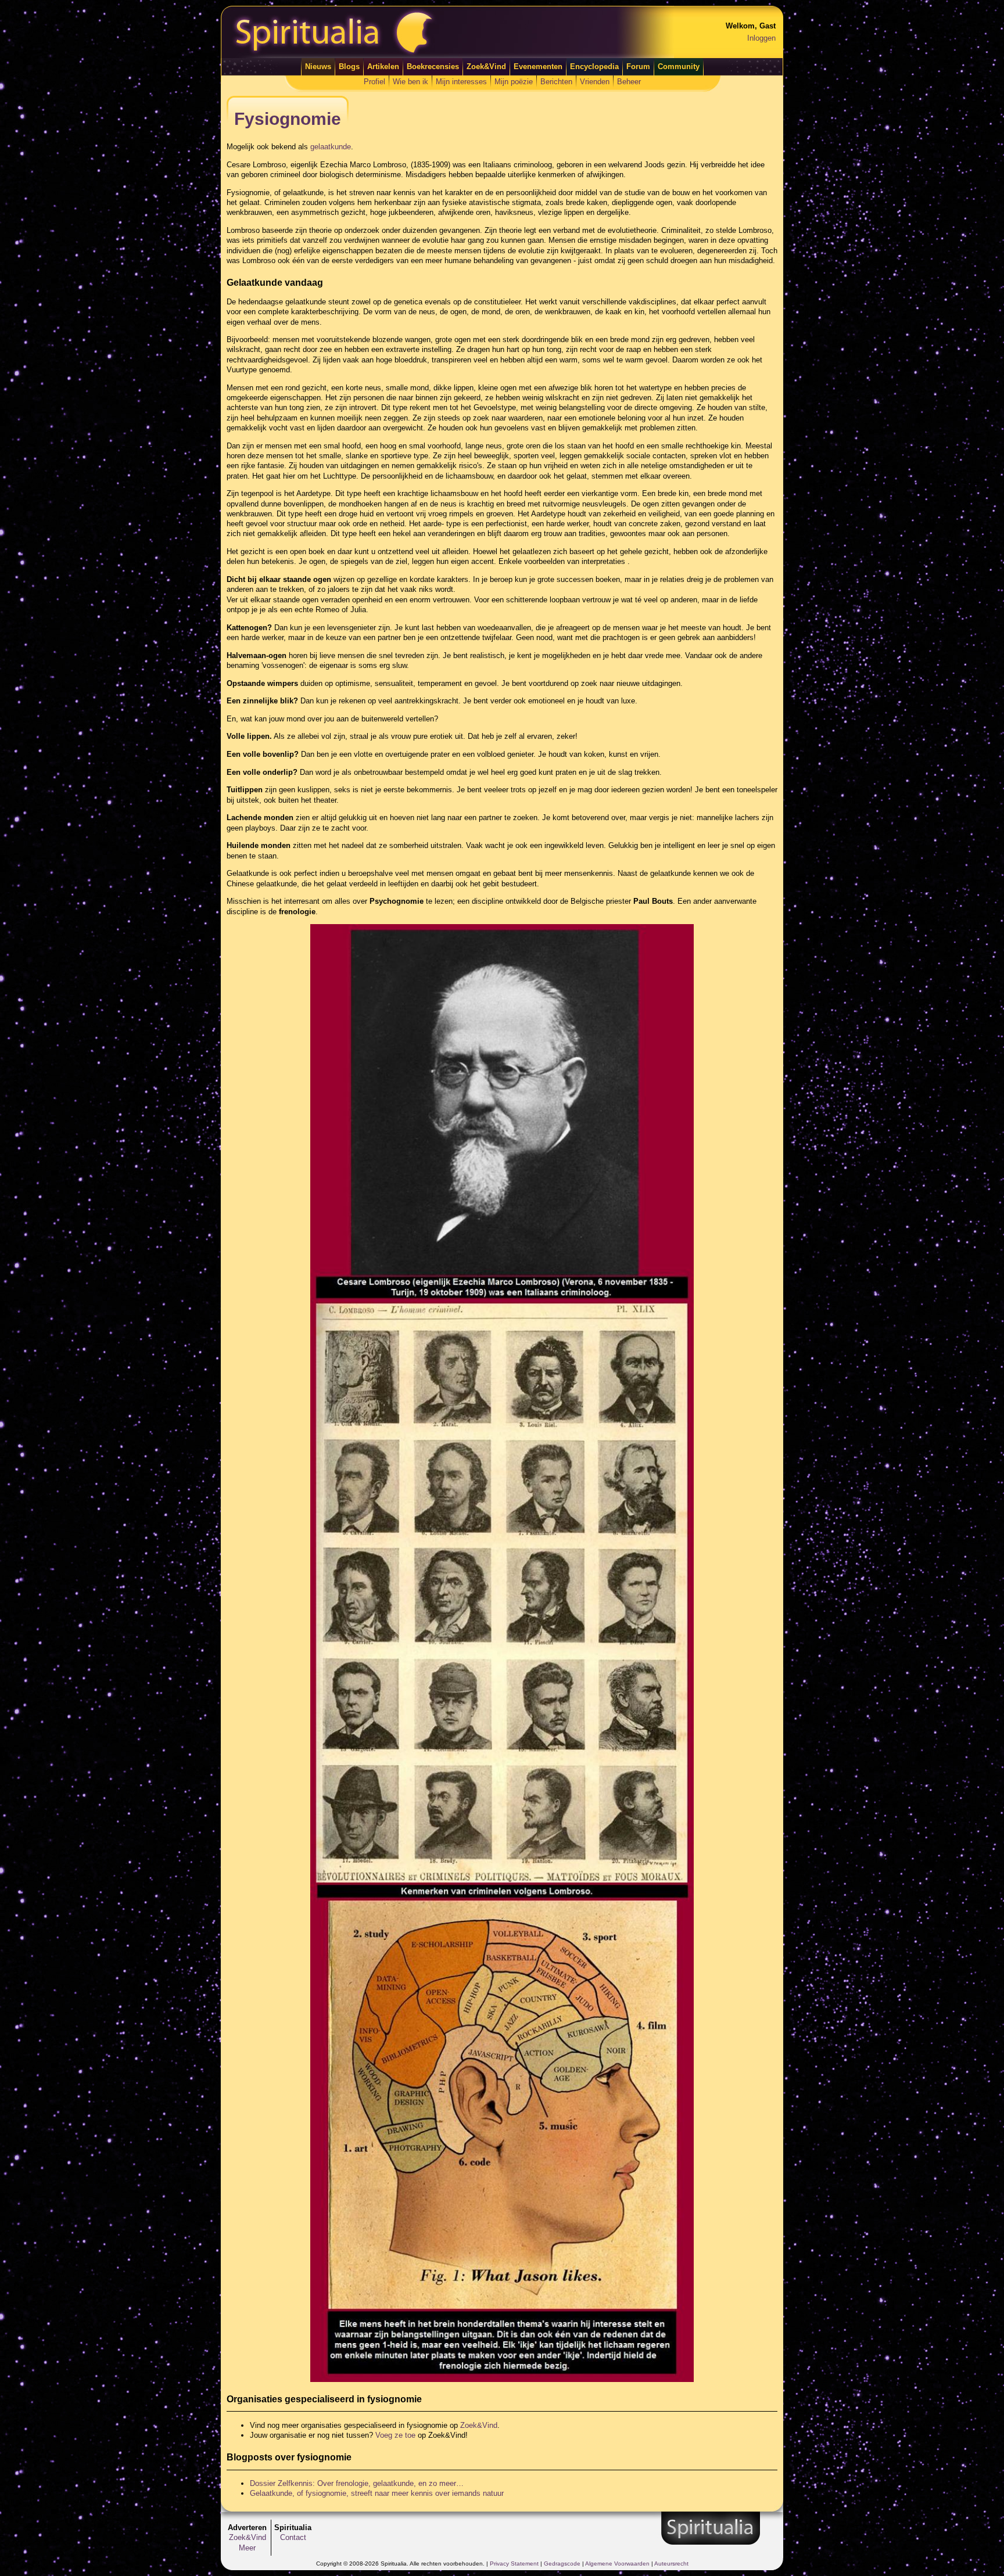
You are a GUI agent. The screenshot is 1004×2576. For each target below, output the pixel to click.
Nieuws (318, 67)
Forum (638, 67)
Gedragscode (562, 2564)
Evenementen (538, 67)
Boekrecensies (433, 67)
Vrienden (595, 82)
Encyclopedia (594, 67)
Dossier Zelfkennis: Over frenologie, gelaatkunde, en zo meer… (357, 2483)
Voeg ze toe (395, 2435)
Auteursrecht (671, 2564)
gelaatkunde (331, 147)
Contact (293, 2537)
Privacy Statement (514, 2564)
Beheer (629, 82)
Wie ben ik (410, 82)
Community (679, 67)
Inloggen (761, 38)
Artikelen (383, 67)
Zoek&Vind (486, 67)
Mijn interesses (461, 82)
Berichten (556, 82)
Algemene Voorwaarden (617, 2564)
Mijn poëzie (514, 82)
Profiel (374, 82)
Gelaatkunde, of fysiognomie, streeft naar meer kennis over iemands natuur (377, 2493)
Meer (247, 2548)
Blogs (349, 67)
